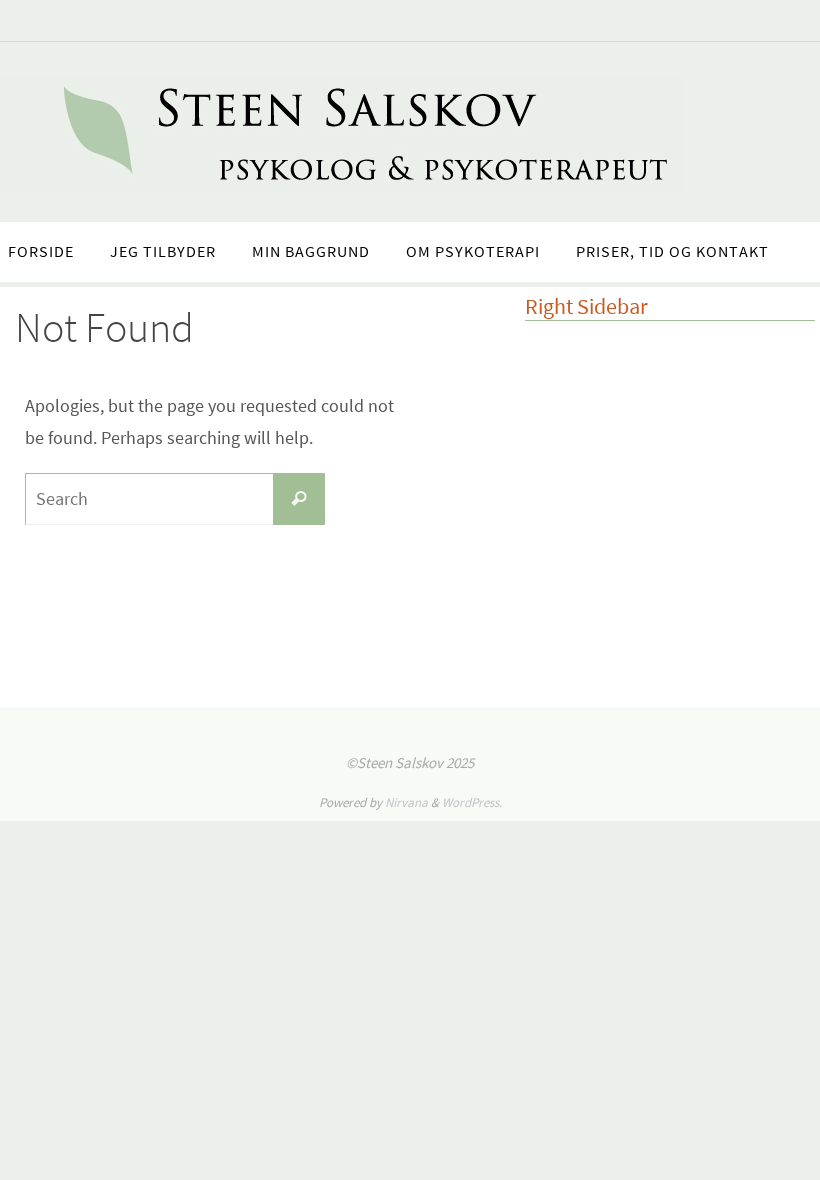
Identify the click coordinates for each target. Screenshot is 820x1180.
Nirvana (406, 802)
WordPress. (472, 802)
